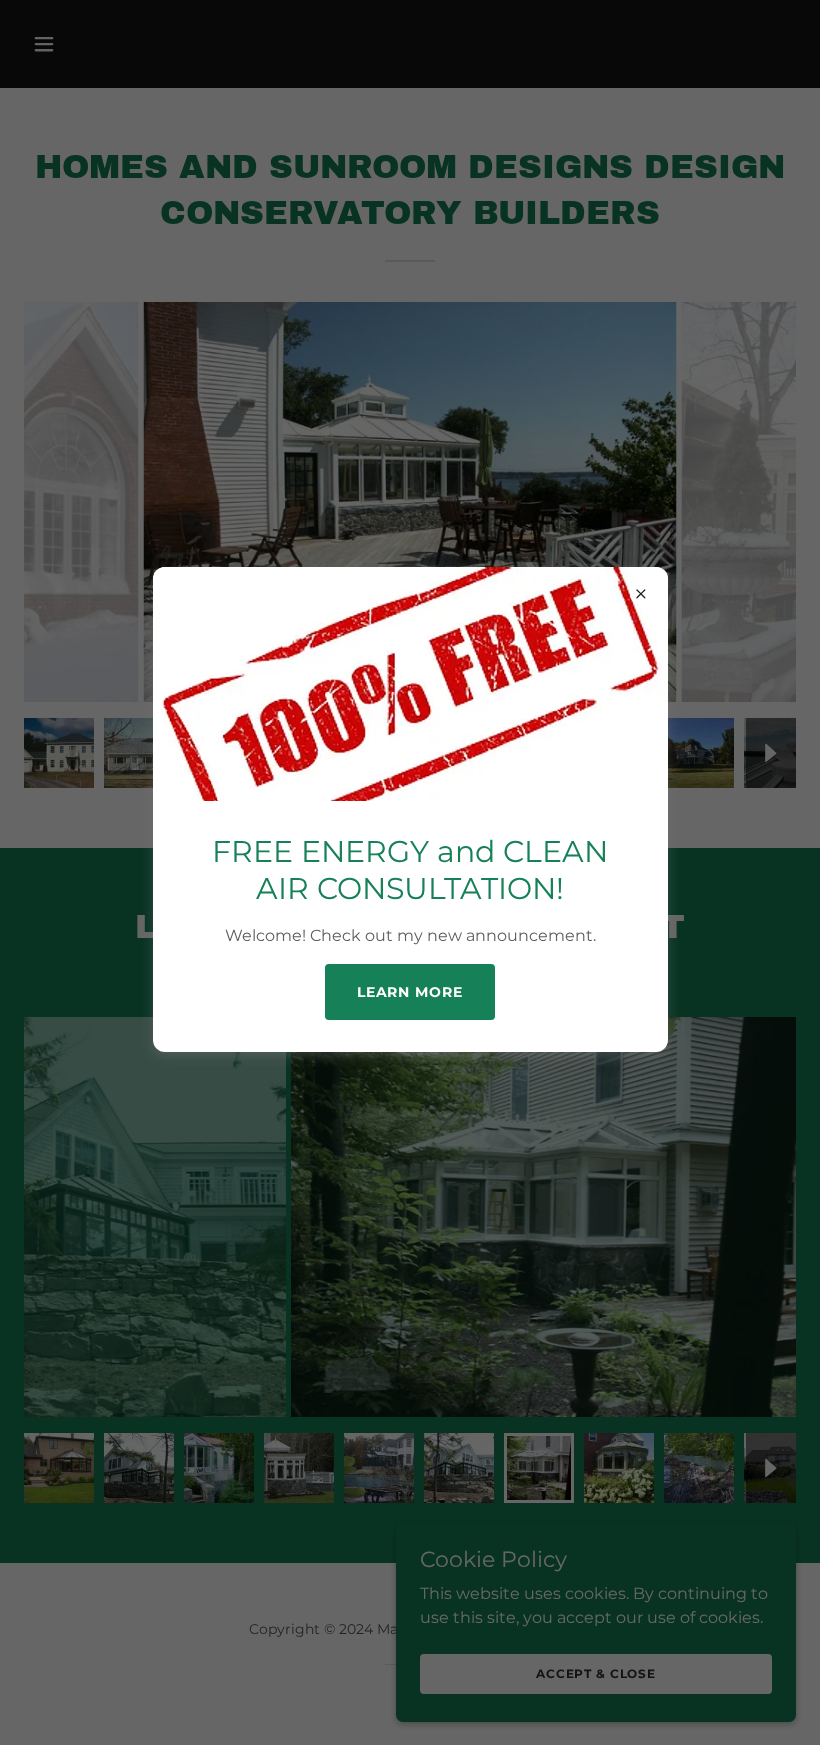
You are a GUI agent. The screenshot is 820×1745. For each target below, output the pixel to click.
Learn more (410, 992)
